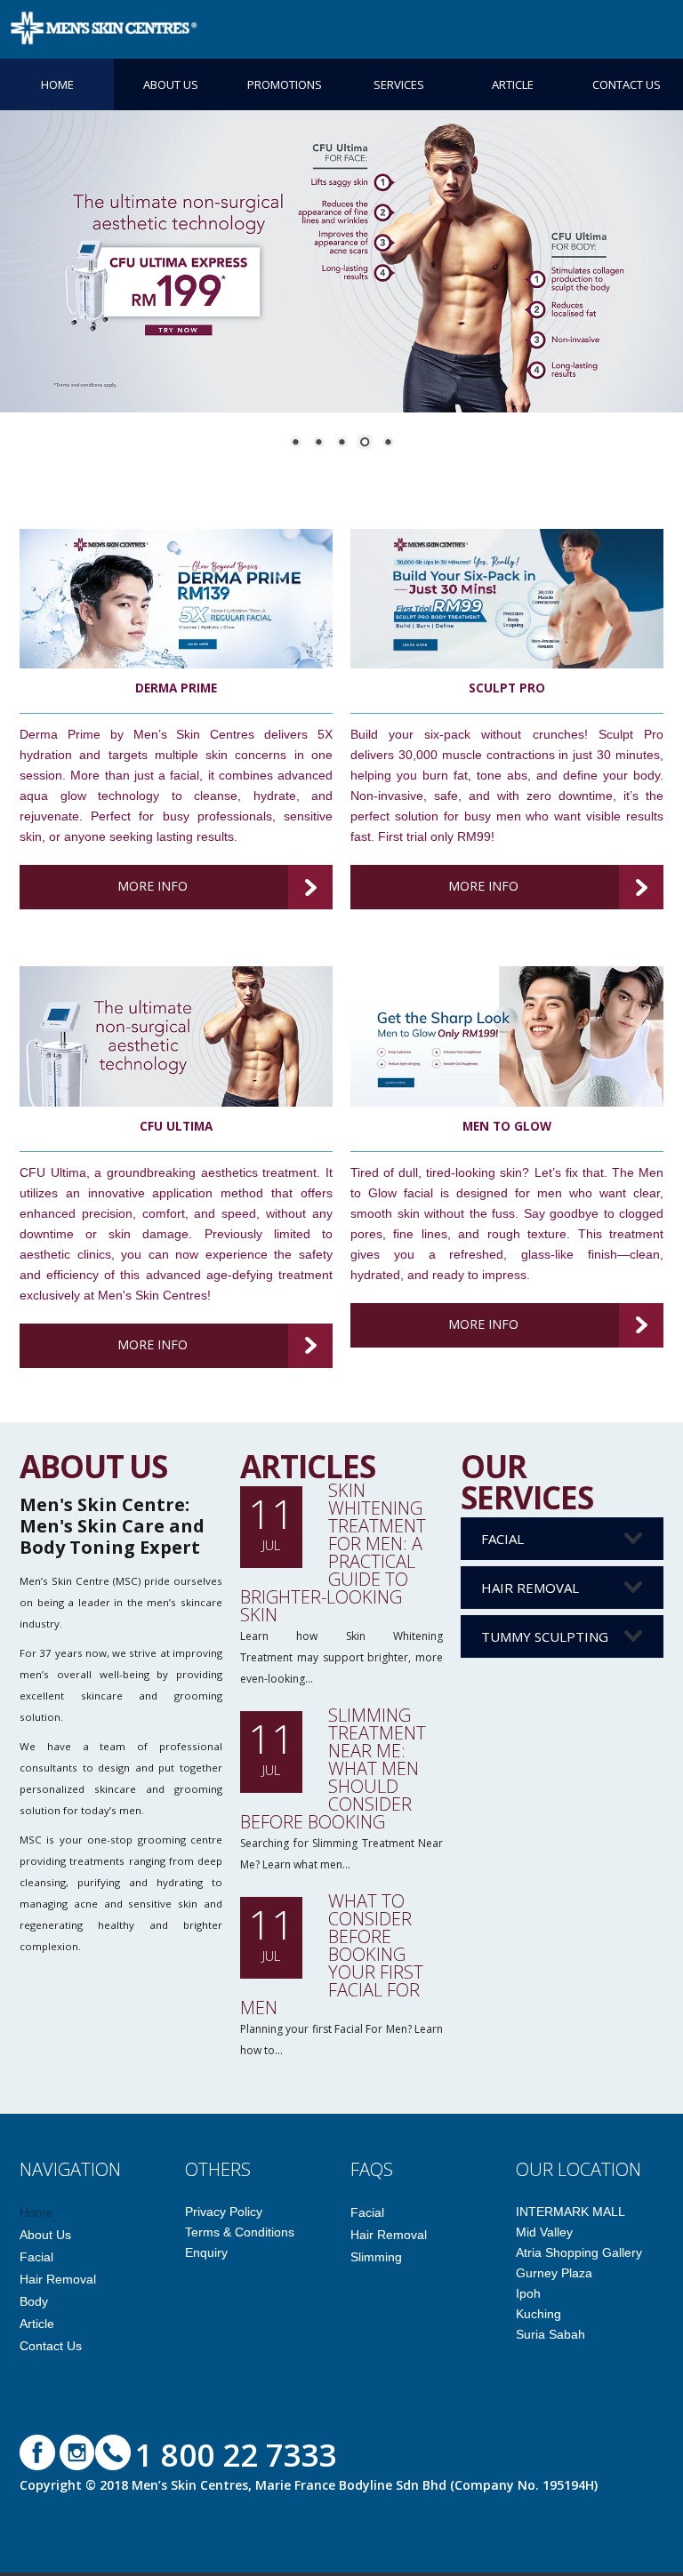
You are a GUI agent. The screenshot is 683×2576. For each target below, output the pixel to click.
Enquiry (206, 2252)
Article (513, 84)
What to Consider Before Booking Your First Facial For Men (332, 1954)
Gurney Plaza (554, 2273)
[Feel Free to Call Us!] (113, 2451)
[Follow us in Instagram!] (77, 2451)
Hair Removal (530, 1588)
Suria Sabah (550, 2334)
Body (34, 2301)
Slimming (376, 2257)
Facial (502, 1539)
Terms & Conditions (240, 2232)
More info (153, 886)
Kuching (538, 2314)
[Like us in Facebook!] (37, 2451)
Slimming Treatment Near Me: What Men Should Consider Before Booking (333, 1768)
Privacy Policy (224, 2212)
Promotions (285, 84)
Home (57, 84)
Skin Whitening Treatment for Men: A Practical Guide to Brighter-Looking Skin (333, 1552)
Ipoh (528, 2293)
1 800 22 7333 (236, 2455)
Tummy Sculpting (545, 1636)
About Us (171, 84)
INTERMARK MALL (571, 2212)
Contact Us (627, 84)
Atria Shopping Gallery (579, 2252)
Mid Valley (544, 2232)
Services (399, 84)
